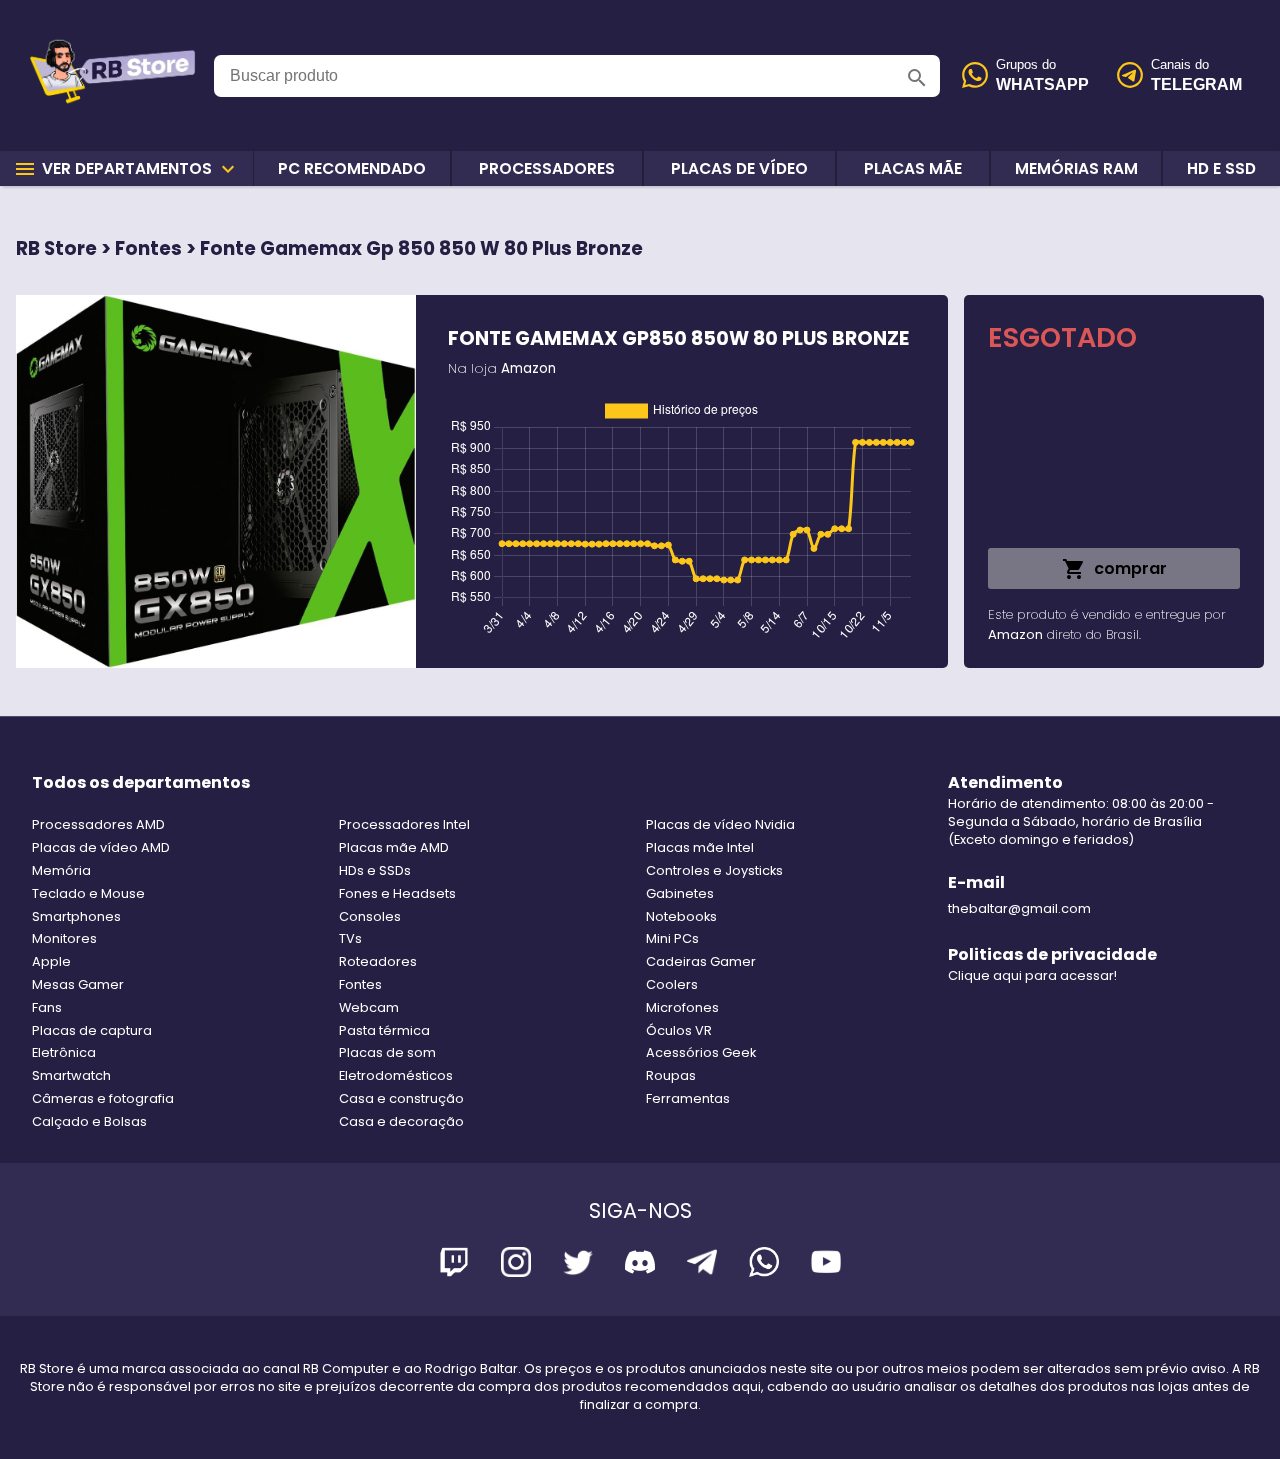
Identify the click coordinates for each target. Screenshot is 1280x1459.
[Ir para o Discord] (640, 1265)
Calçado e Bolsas (89, 1121)
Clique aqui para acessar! (1032, 975)
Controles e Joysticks (714, 870)
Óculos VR (679, 1030)
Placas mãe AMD (394, 847)
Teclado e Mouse (88, 893)
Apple (51, 961)
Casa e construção (401, 1098)
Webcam (369, 1007)
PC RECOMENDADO (352, 168)
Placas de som (387, 1052)
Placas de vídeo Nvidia (720, 824)
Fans (47, 1007)
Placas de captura (92, 1030)
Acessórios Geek (701, 1052)
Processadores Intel (404, 824)
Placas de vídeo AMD (101, 847)
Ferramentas (688, 1098)
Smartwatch (71, 1075)
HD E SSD (1221, 168)
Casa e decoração (401, 1121)
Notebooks (681, 916)
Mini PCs (672, 938)
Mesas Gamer (78, 984)
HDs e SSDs (375, 870)
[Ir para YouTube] (826, 1265)
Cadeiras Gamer (701, 961)
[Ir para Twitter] (578, 1265)
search (917, 78)
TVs (350, 938)
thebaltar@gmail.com (1019, 908)
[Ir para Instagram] (516, 1265)
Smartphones (76, 916)
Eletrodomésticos (396, 1075)
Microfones (682, 1007)
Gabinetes (680, 893)
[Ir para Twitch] (454, 1265)
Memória (61, 870)
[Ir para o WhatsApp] (764, 1265)
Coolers (672, 984)
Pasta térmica (384, 1030)
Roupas (671, 1075)
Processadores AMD (98, 824)
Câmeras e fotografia (103, 1098)
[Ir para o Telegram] (702, 1265)
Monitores (64, 938)
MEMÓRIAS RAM (1076, 168)
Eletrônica (64, 1052)
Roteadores (378, 961)
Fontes (360, 984)
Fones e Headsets (397, 893)
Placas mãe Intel (700, 847)
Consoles (370, 916)
